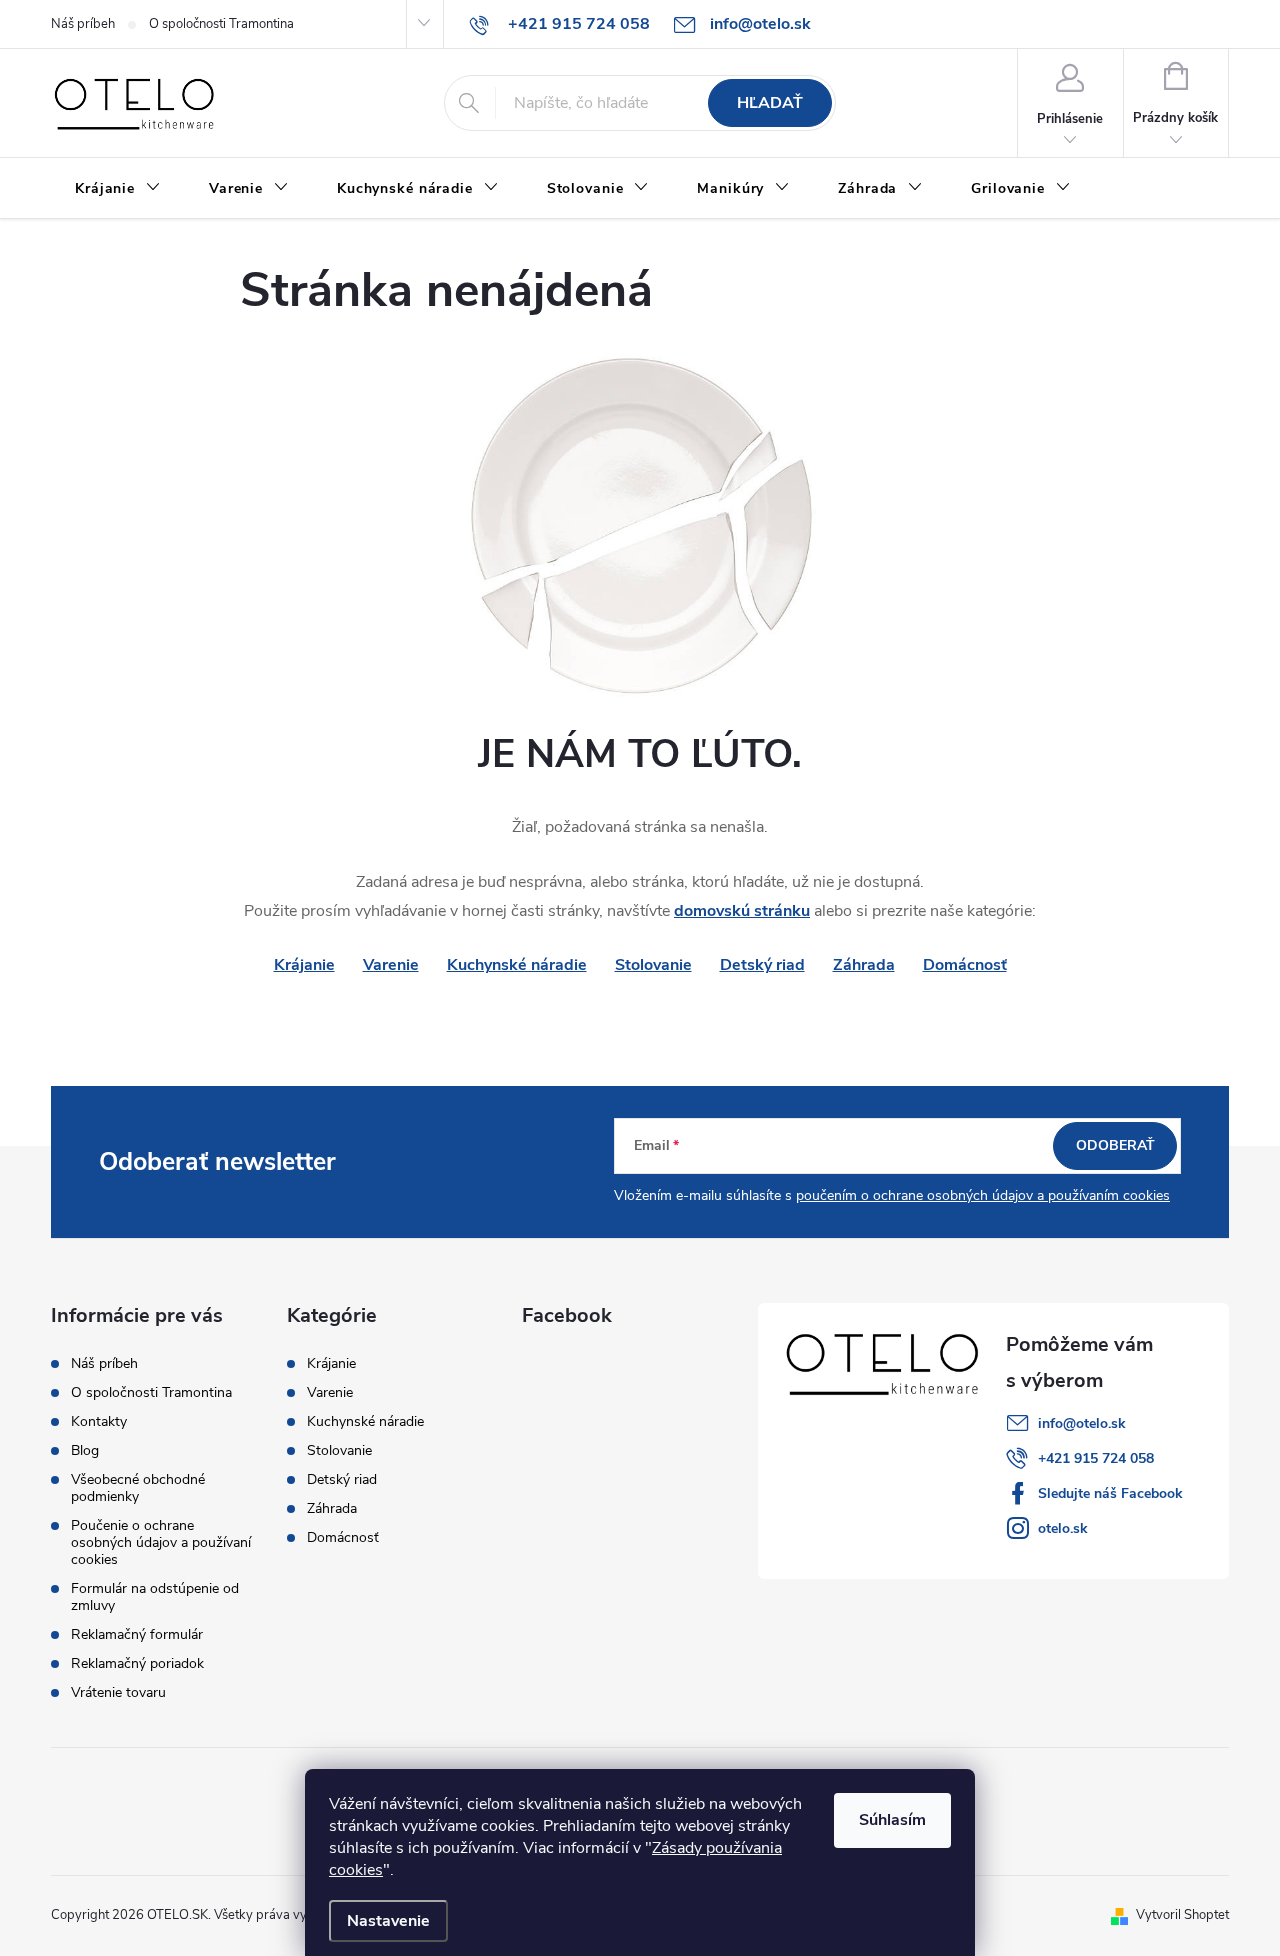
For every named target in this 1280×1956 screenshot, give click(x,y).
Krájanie (331, 1364)
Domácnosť (965, 965)
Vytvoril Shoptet (1182, 1915)
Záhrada (864, 965)
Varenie (391, 965)
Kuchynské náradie (517, 965)
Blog (85, 1450)
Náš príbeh (83, 24)
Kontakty (99, 1421)
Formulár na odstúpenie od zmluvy (155, 1597)
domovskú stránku (742, 911)
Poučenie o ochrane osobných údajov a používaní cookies (161, 1542)
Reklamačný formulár (137, 1634)
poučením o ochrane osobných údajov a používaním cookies (983, 1195)
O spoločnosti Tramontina (221, 24)
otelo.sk (1063, 1528)
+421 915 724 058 (1096, 1458)
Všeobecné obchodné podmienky (138, 1488)
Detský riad (762, 965)
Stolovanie (653, 965)
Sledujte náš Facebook (1110, 1493)
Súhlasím (892, 1820)
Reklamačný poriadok (137, 1663)
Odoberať (1115, 1145)
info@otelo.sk (1082, 1423)
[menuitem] (118, 189)
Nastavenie (388, 1921)
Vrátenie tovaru (118, 1692)
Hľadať (770, 103)
